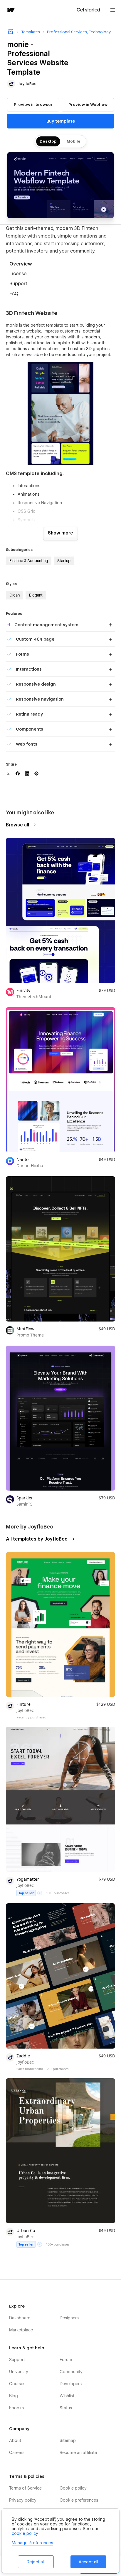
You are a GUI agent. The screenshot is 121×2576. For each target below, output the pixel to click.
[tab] (60, 264)
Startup (64, 561)
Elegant (36, 595)
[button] (113, 10)
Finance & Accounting (29, 561)
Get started (89, 10)
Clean (15, 595)
